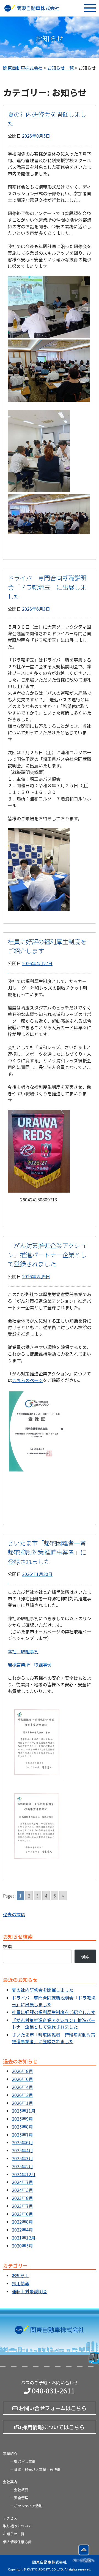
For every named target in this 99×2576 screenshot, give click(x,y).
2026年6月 (22, 2079)
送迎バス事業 (25, 2462)
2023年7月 (22, 2206)
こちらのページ (28, 1380)
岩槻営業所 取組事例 (30, 1665)
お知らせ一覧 (14, 2534)
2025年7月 (22, 2135)
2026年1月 (22, 2103)
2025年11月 (24, 2111)
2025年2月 (22, 2166)
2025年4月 (22, 2150)
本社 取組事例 (23, 1651)
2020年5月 (22, 2246)
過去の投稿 (14, 1914)
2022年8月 (22, 2222)
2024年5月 (22, 2190)
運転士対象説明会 (29, 2291)
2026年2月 (22, 2095)
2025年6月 (22, 2142)
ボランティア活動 (28, 2506)
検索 (7, 1946)
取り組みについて (17, 2526)
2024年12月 (24, 2174)
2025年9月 (22, 2119)
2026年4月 (22, 2087)
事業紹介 (10, 2454)
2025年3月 (22, 2158)
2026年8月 (22, 2071)
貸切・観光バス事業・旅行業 (37, 2470)
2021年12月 (24, 2238)
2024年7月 (22, 2182)
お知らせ (21, 2275)
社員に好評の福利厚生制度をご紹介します (54, 2012)
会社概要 (21, 2490)
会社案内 (10, 2482)
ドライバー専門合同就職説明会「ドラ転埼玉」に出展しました (47, 587)
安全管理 (21, 2498)
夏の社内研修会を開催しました (43, 1990)
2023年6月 (22, 2214)
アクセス (10, 2518)
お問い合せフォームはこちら (52, 2408)
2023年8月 (22, 2198)
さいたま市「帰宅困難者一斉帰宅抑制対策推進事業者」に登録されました (47, 1552)
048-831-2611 (53, 2391)
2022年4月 (22, 2230)
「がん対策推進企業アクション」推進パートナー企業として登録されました (47, 1254)
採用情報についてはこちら (53, 2427)
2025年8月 (22, 2127)
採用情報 (21, 2283)
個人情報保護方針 (17, 2542)
